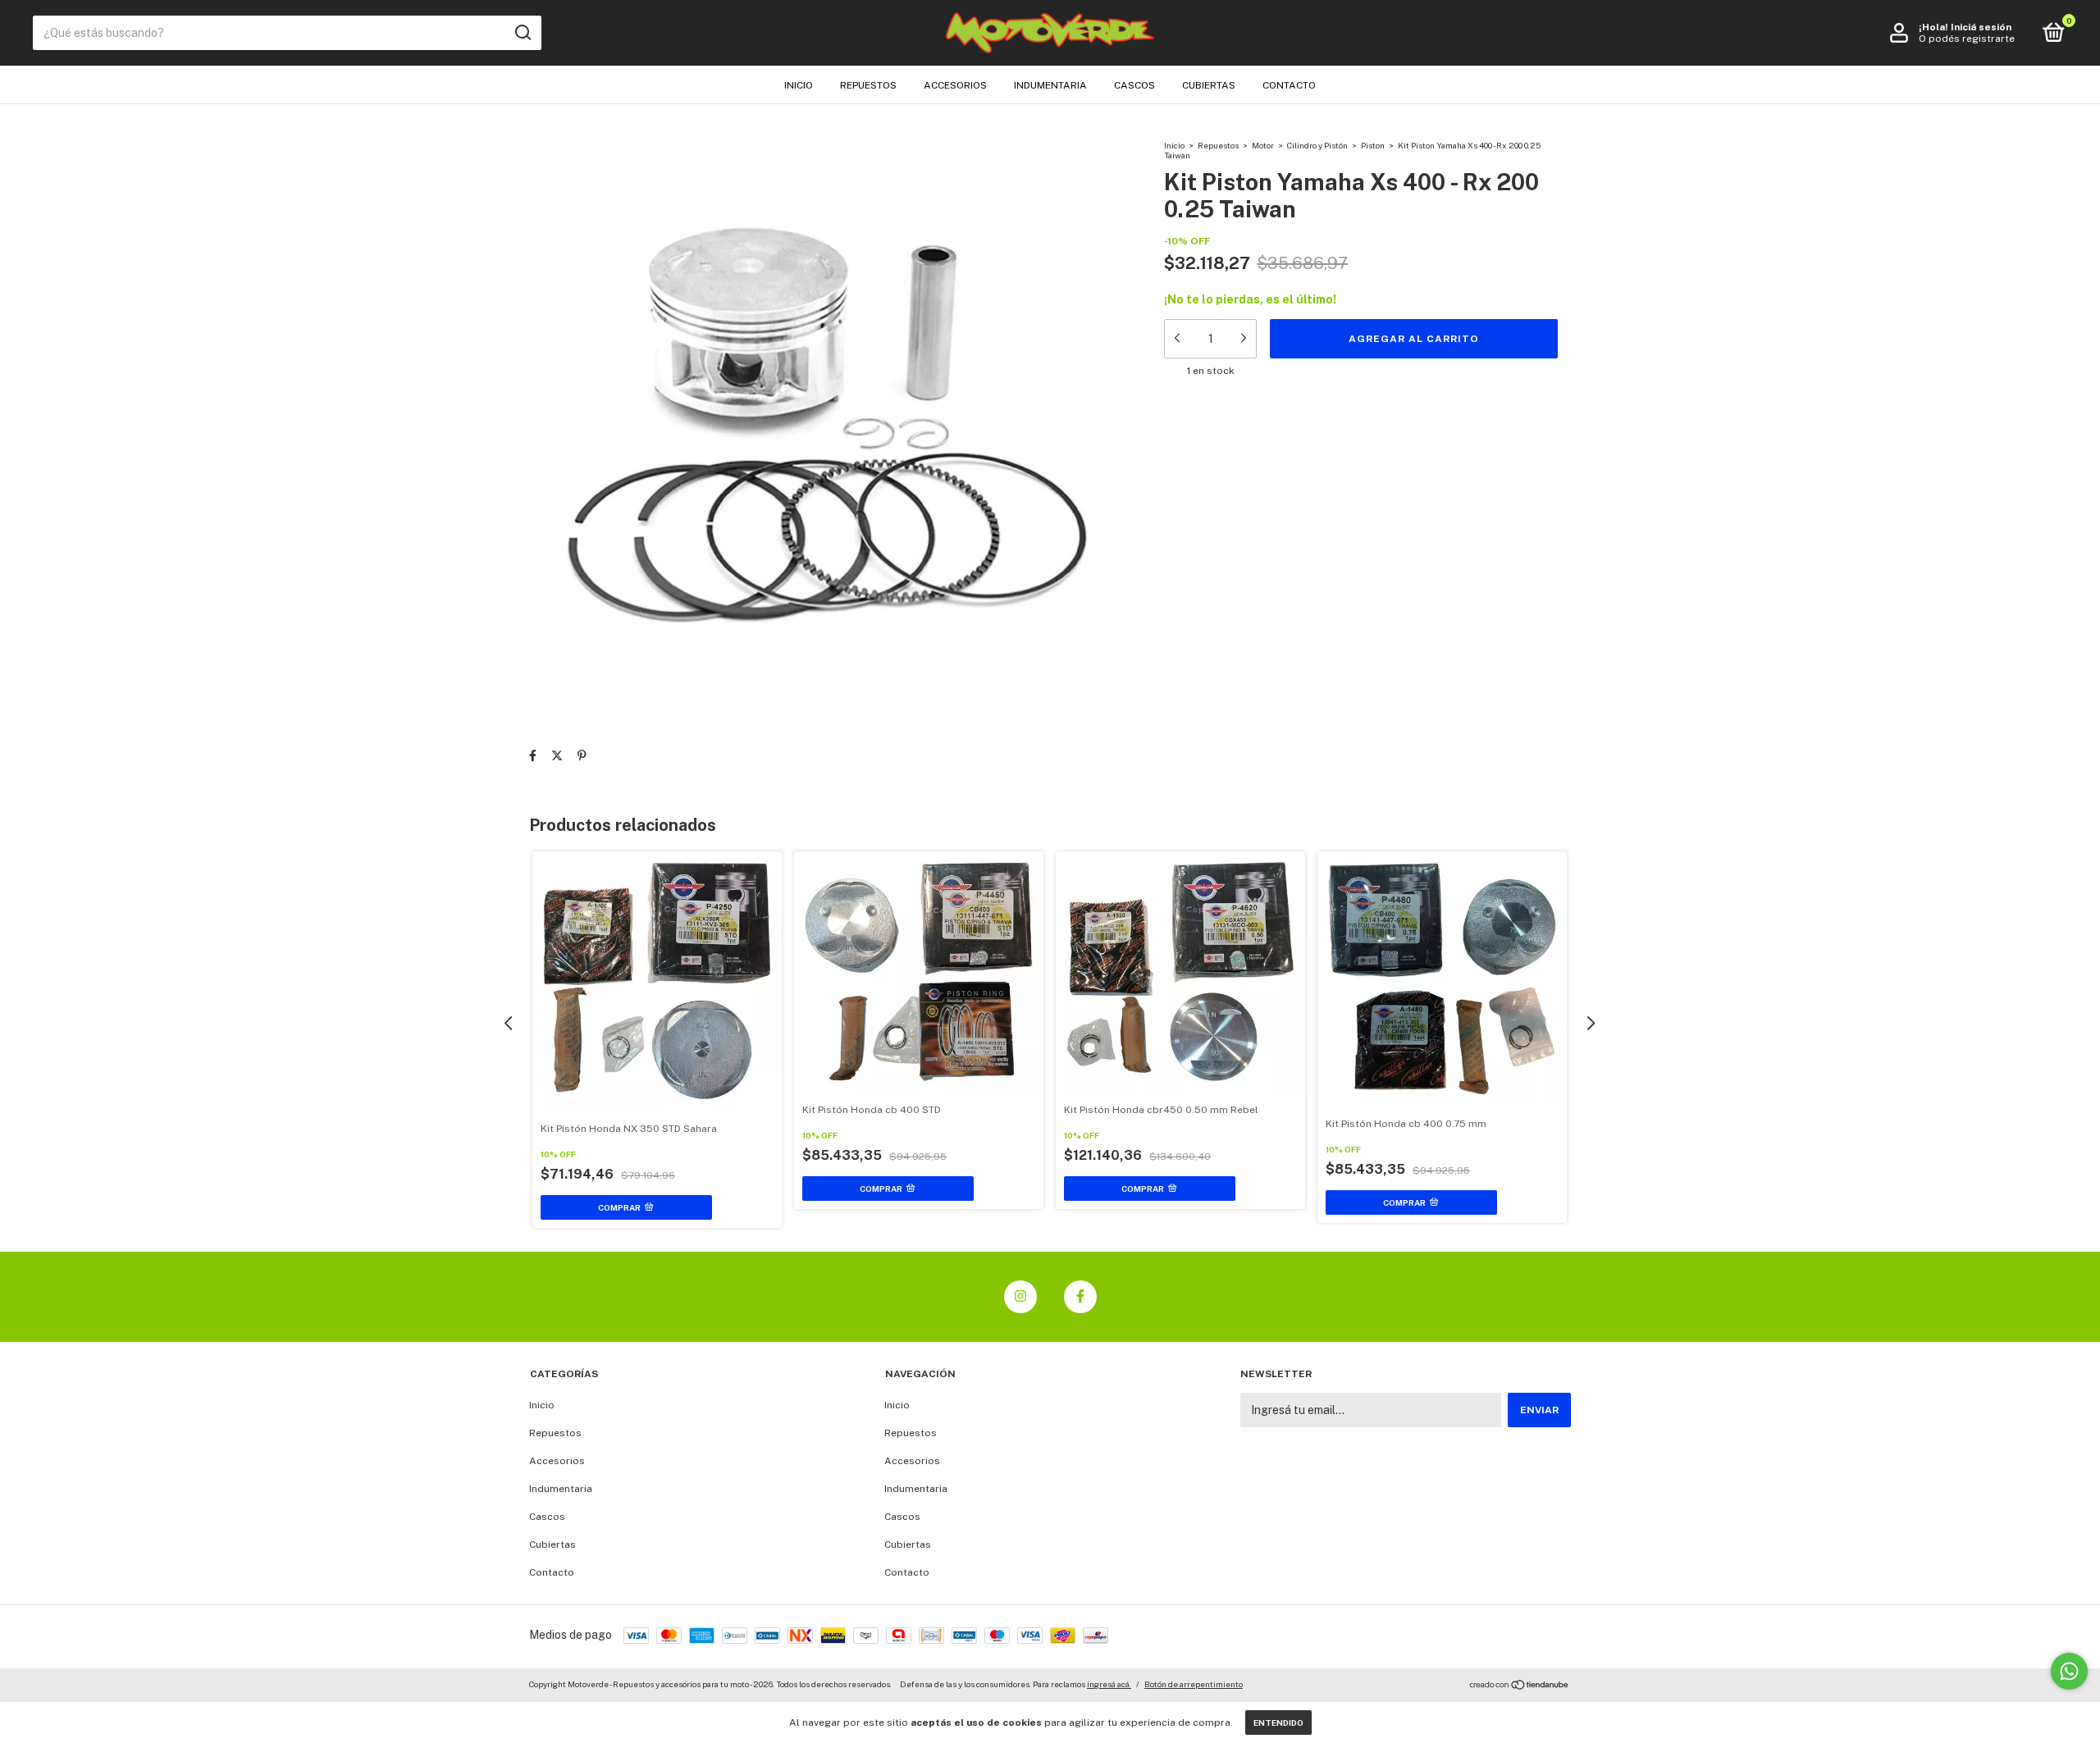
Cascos (1134, 85)
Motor (1263, 145)
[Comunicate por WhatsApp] (2069, 1671)
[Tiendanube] (1520, 1686)
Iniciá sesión (1981, 27)
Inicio (799, 85)
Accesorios (955, 85)
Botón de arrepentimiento (1194, 1684)
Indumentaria (1050, 85)
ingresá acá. (1109, 1684)
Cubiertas (1209, 85)
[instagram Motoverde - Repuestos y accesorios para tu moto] (1020, 1297)
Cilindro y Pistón (1317, 145)
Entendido (1278, 1722)
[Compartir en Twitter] (557, 755)
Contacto (1289, 85)
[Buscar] (522, 33)
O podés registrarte (1967, 39)
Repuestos (868, 85)
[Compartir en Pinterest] (582, 755)
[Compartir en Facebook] (533, 755)
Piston (1373, 145)
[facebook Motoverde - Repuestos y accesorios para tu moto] (1080, 1297)
